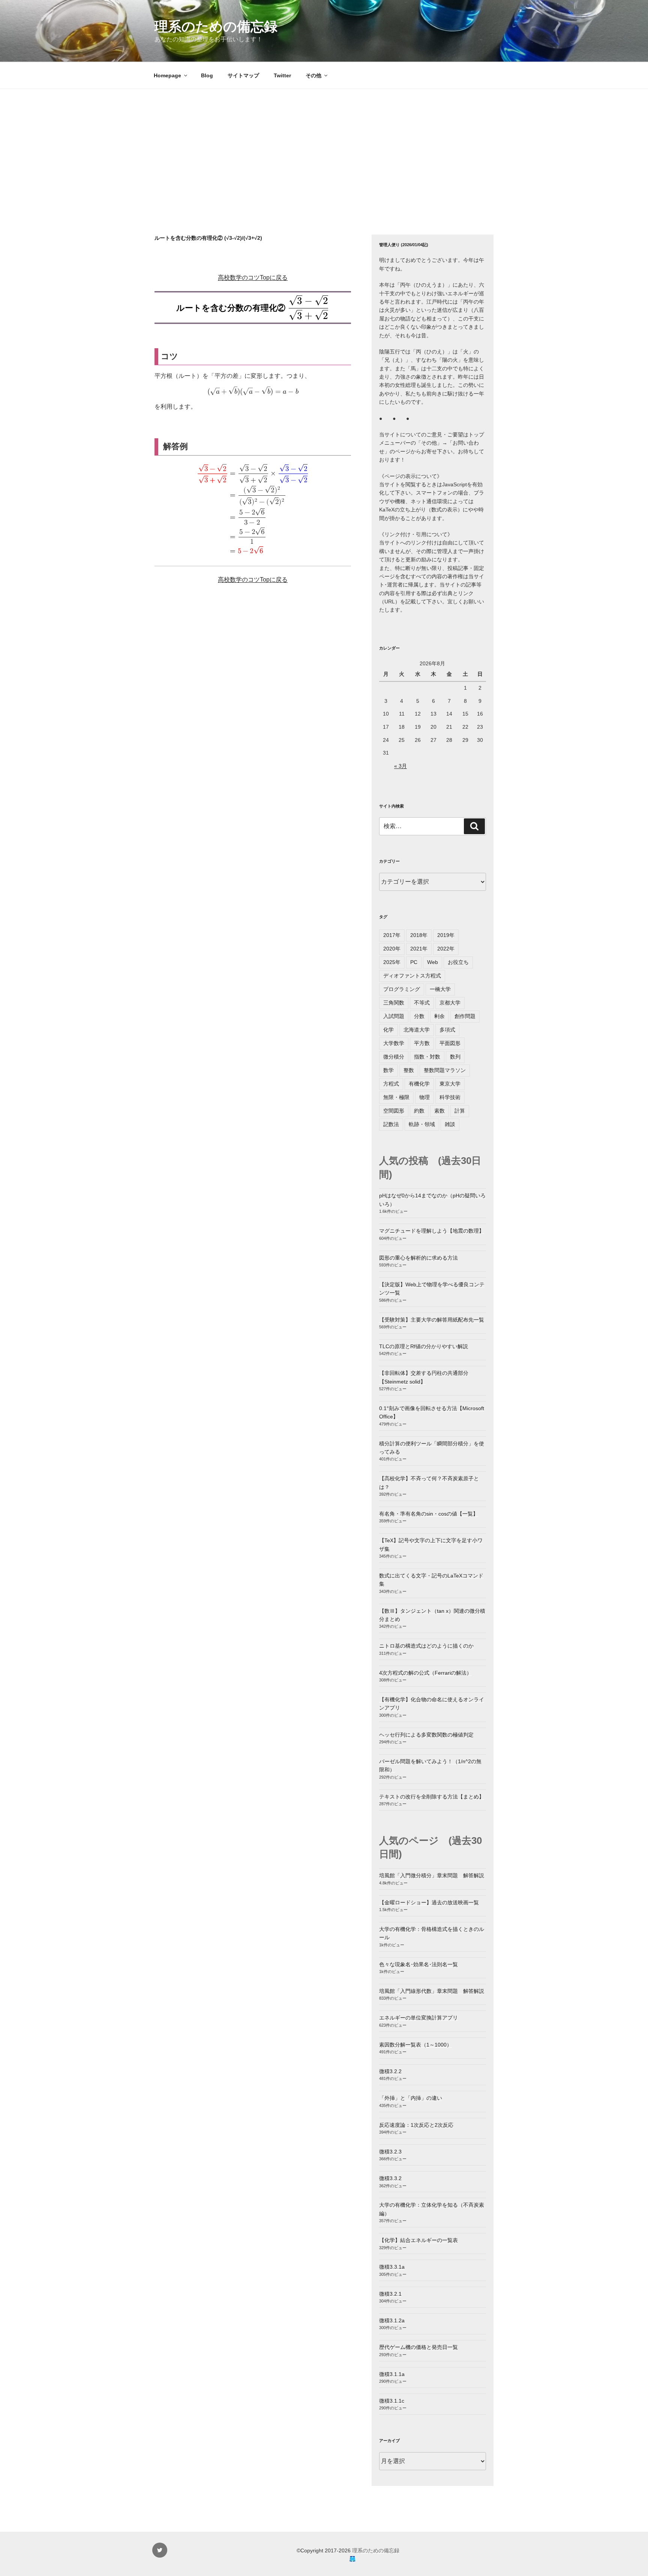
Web (433, 962)
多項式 (447, 1030)
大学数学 (394, 1043)
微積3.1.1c (392, 2401)
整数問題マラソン (445, 1070)
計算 (460, 1111)
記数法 (391, 1124)
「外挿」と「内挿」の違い (411, 2098)
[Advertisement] (324, 145)
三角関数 (394, 1003)
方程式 (391, 1084)
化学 (388, 1030)
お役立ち (458, 962)
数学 (388, 1070)
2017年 (392, 935)
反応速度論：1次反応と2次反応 (416, 2125)
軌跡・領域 (422, 1124)
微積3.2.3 (390, 2152)
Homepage (167, 75)
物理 (424, 1097)
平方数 (422, 1043)
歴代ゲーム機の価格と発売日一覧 (418, 2347)
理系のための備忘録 (216, 26)
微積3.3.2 (390, 2178)
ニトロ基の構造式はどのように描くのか (426, 1646)
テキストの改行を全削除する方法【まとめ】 (432, 1797)
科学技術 (450, 1097)
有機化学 (419, 1084)
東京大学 (450, 1084)
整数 (409, 1070)
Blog (207, 75)
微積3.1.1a (392, 2374)
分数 (419, 1016)
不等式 (422, 1003)
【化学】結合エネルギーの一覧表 (418, 2240)
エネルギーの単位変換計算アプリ (418, 2018)
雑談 (450, 1124)
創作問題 (465, 1016)
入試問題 (394, 1016)
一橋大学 (440, 989)
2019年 (446, 935)
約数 (419, 1111)
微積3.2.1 (390, 2294)
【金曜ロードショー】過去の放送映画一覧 (429, 1902)
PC (414, 962)
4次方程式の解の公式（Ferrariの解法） (425, 1673)
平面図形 (450, 1043)
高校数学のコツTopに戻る (253, 277)
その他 (313, 75)
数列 (455, 1057)
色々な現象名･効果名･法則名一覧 (418, 1964)
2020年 (392, 949)
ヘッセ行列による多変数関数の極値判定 (426, 1735)
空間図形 (394, 1111)
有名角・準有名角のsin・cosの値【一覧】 (429, 1514)
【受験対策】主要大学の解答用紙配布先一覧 (432, 1320)
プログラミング (402, 989)
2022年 (446, 949)
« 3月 (400, 766)
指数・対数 (427, 1057)
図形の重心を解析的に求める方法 (418, 1258)
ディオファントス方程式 (412, 976)
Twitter (282, 75)
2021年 (419, 949)
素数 (439, 1111)
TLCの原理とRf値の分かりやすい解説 (424, 1346)
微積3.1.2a (392, 2320)
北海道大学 (417, 1030)
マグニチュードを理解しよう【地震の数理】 (432, 1231)
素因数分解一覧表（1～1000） (415, 2045)
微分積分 (394, 1057)
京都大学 (450, 1003)
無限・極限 (396, 1097)
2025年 (392, 962)
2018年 (419, 935)
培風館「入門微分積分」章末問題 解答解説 (432, 1875)
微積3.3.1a (392, 2267)
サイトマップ (243, 75)
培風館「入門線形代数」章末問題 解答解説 (432, 1991)
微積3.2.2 (390, 2071)
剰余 (439, 1016)
